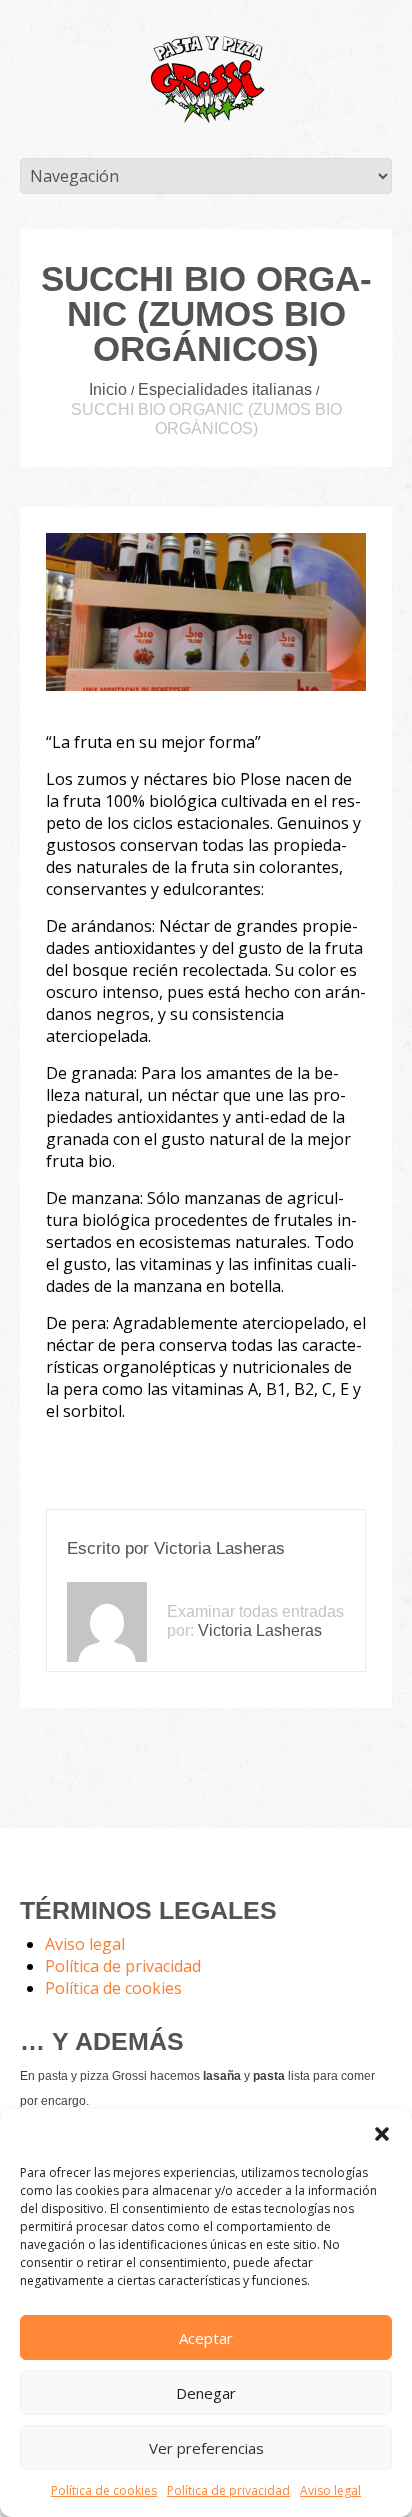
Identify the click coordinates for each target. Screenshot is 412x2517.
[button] (382, 2134)
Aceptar (206, 2338)
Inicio (108, 389)
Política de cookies (104, 2490)
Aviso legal (330, 2490)
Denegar (206, 2393)
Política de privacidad (228, 2490)
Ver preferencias (206, 2448)
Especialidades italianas (225, 389)
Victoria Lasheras (219, 1548)
